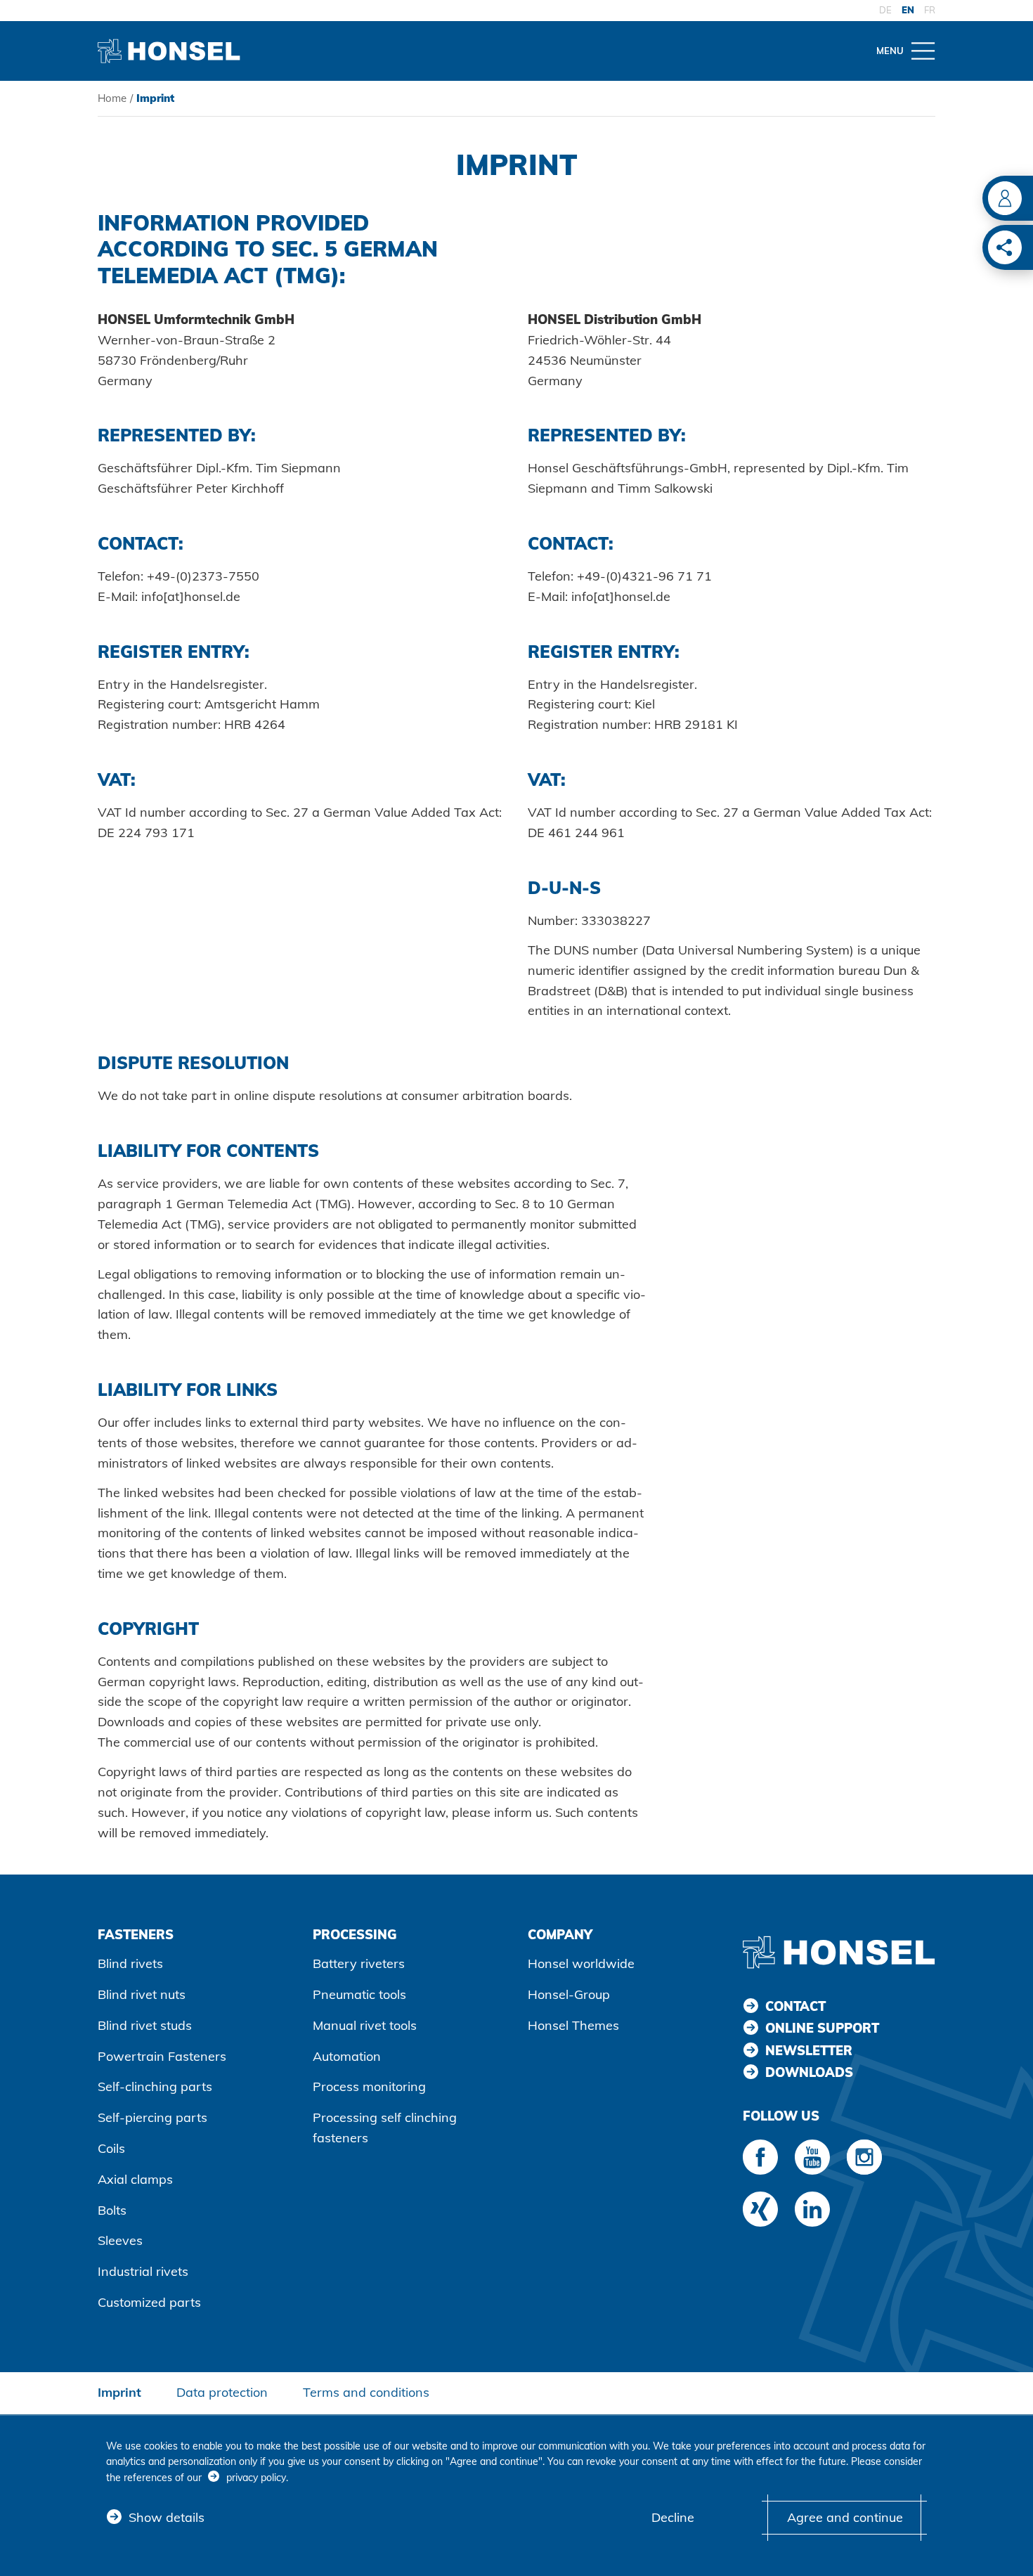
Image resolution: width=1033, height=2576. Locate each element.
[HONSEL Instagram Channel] (864, 2157)
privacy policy (256, 2478)
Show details (167, 2517)
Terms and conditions (366, 2392)
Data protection (222, 2392)
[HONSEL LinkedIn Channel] (812, 2209)
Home (112, 98)
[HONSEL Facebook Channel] (760, 2157)
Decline (673, 2517)
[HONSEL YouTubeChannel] (812, 2157)
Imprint (119, 2392)
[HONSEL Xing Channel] (760, 2209)
